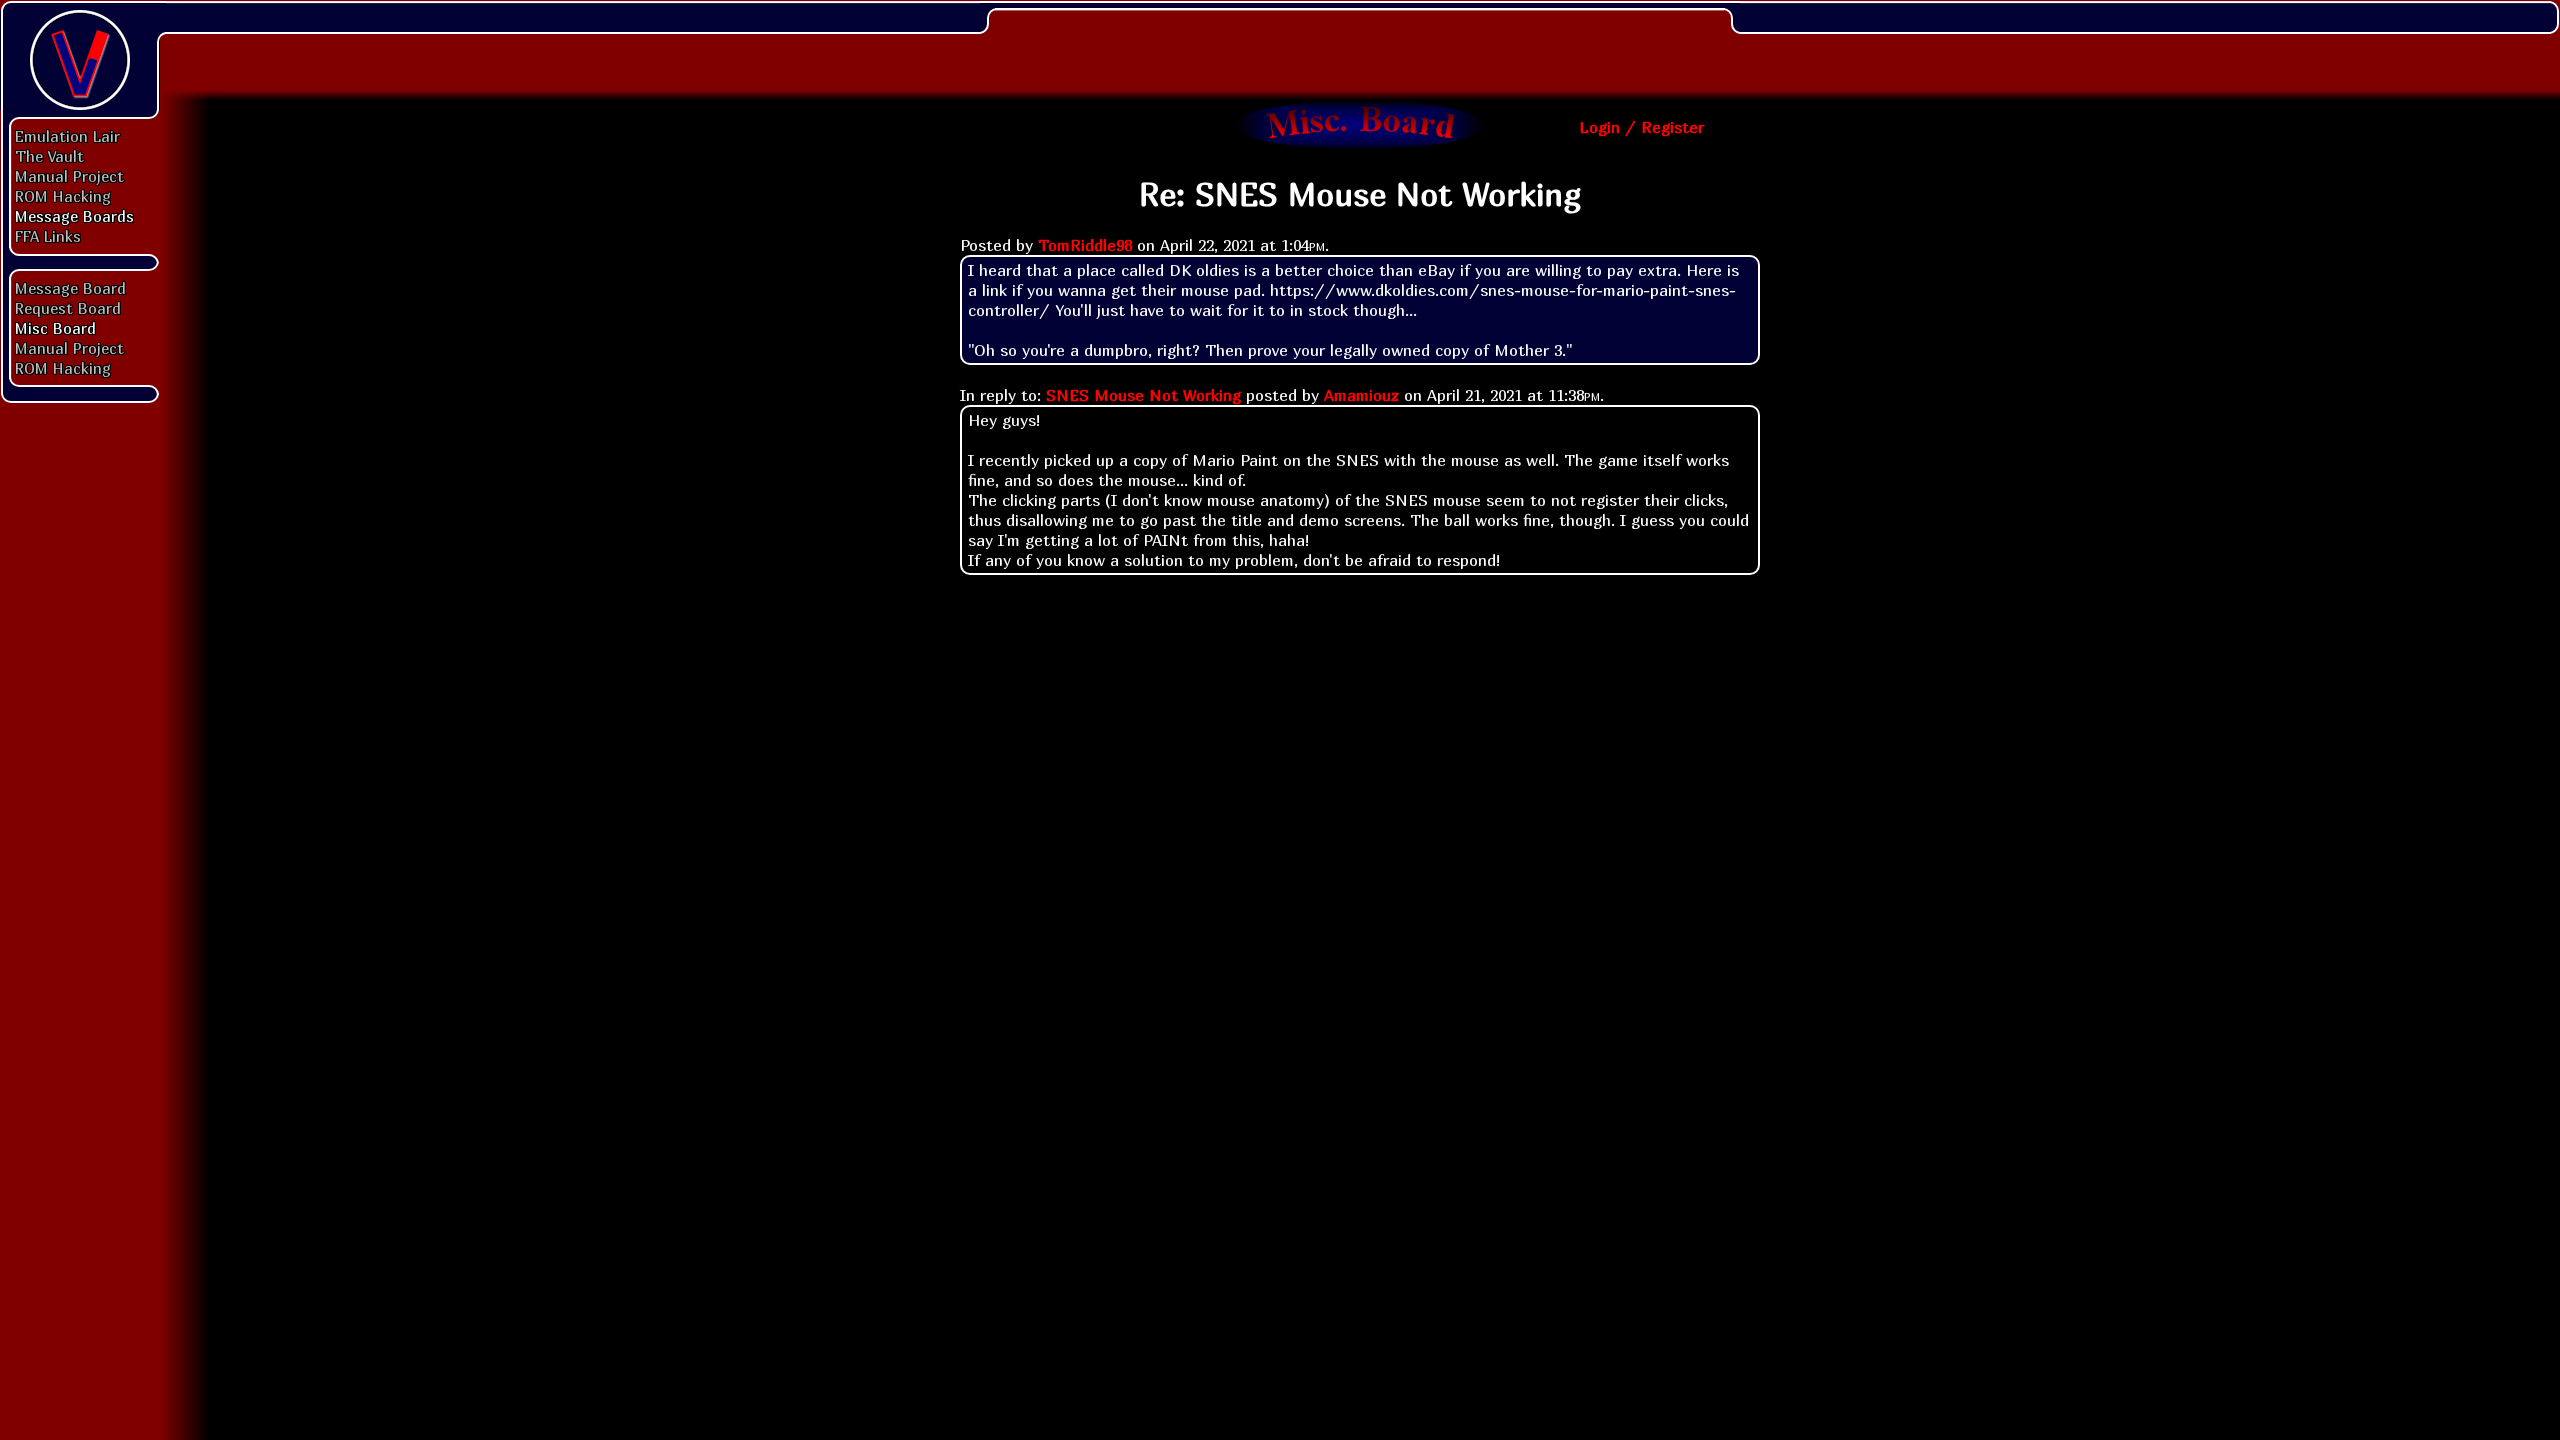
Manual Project (69, 176)
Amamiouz (1361, 395)
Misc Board (55, 328)
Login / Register (1641, 127)
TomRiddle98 (1085, 245)
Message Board (70, 288)
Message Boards (74, 216)
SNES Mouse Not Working (1143, 395)
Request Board (68, 308)
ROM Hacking (63, 196)
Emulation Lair (67, 136)
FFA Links (48, 236)
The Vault (49, 156)
